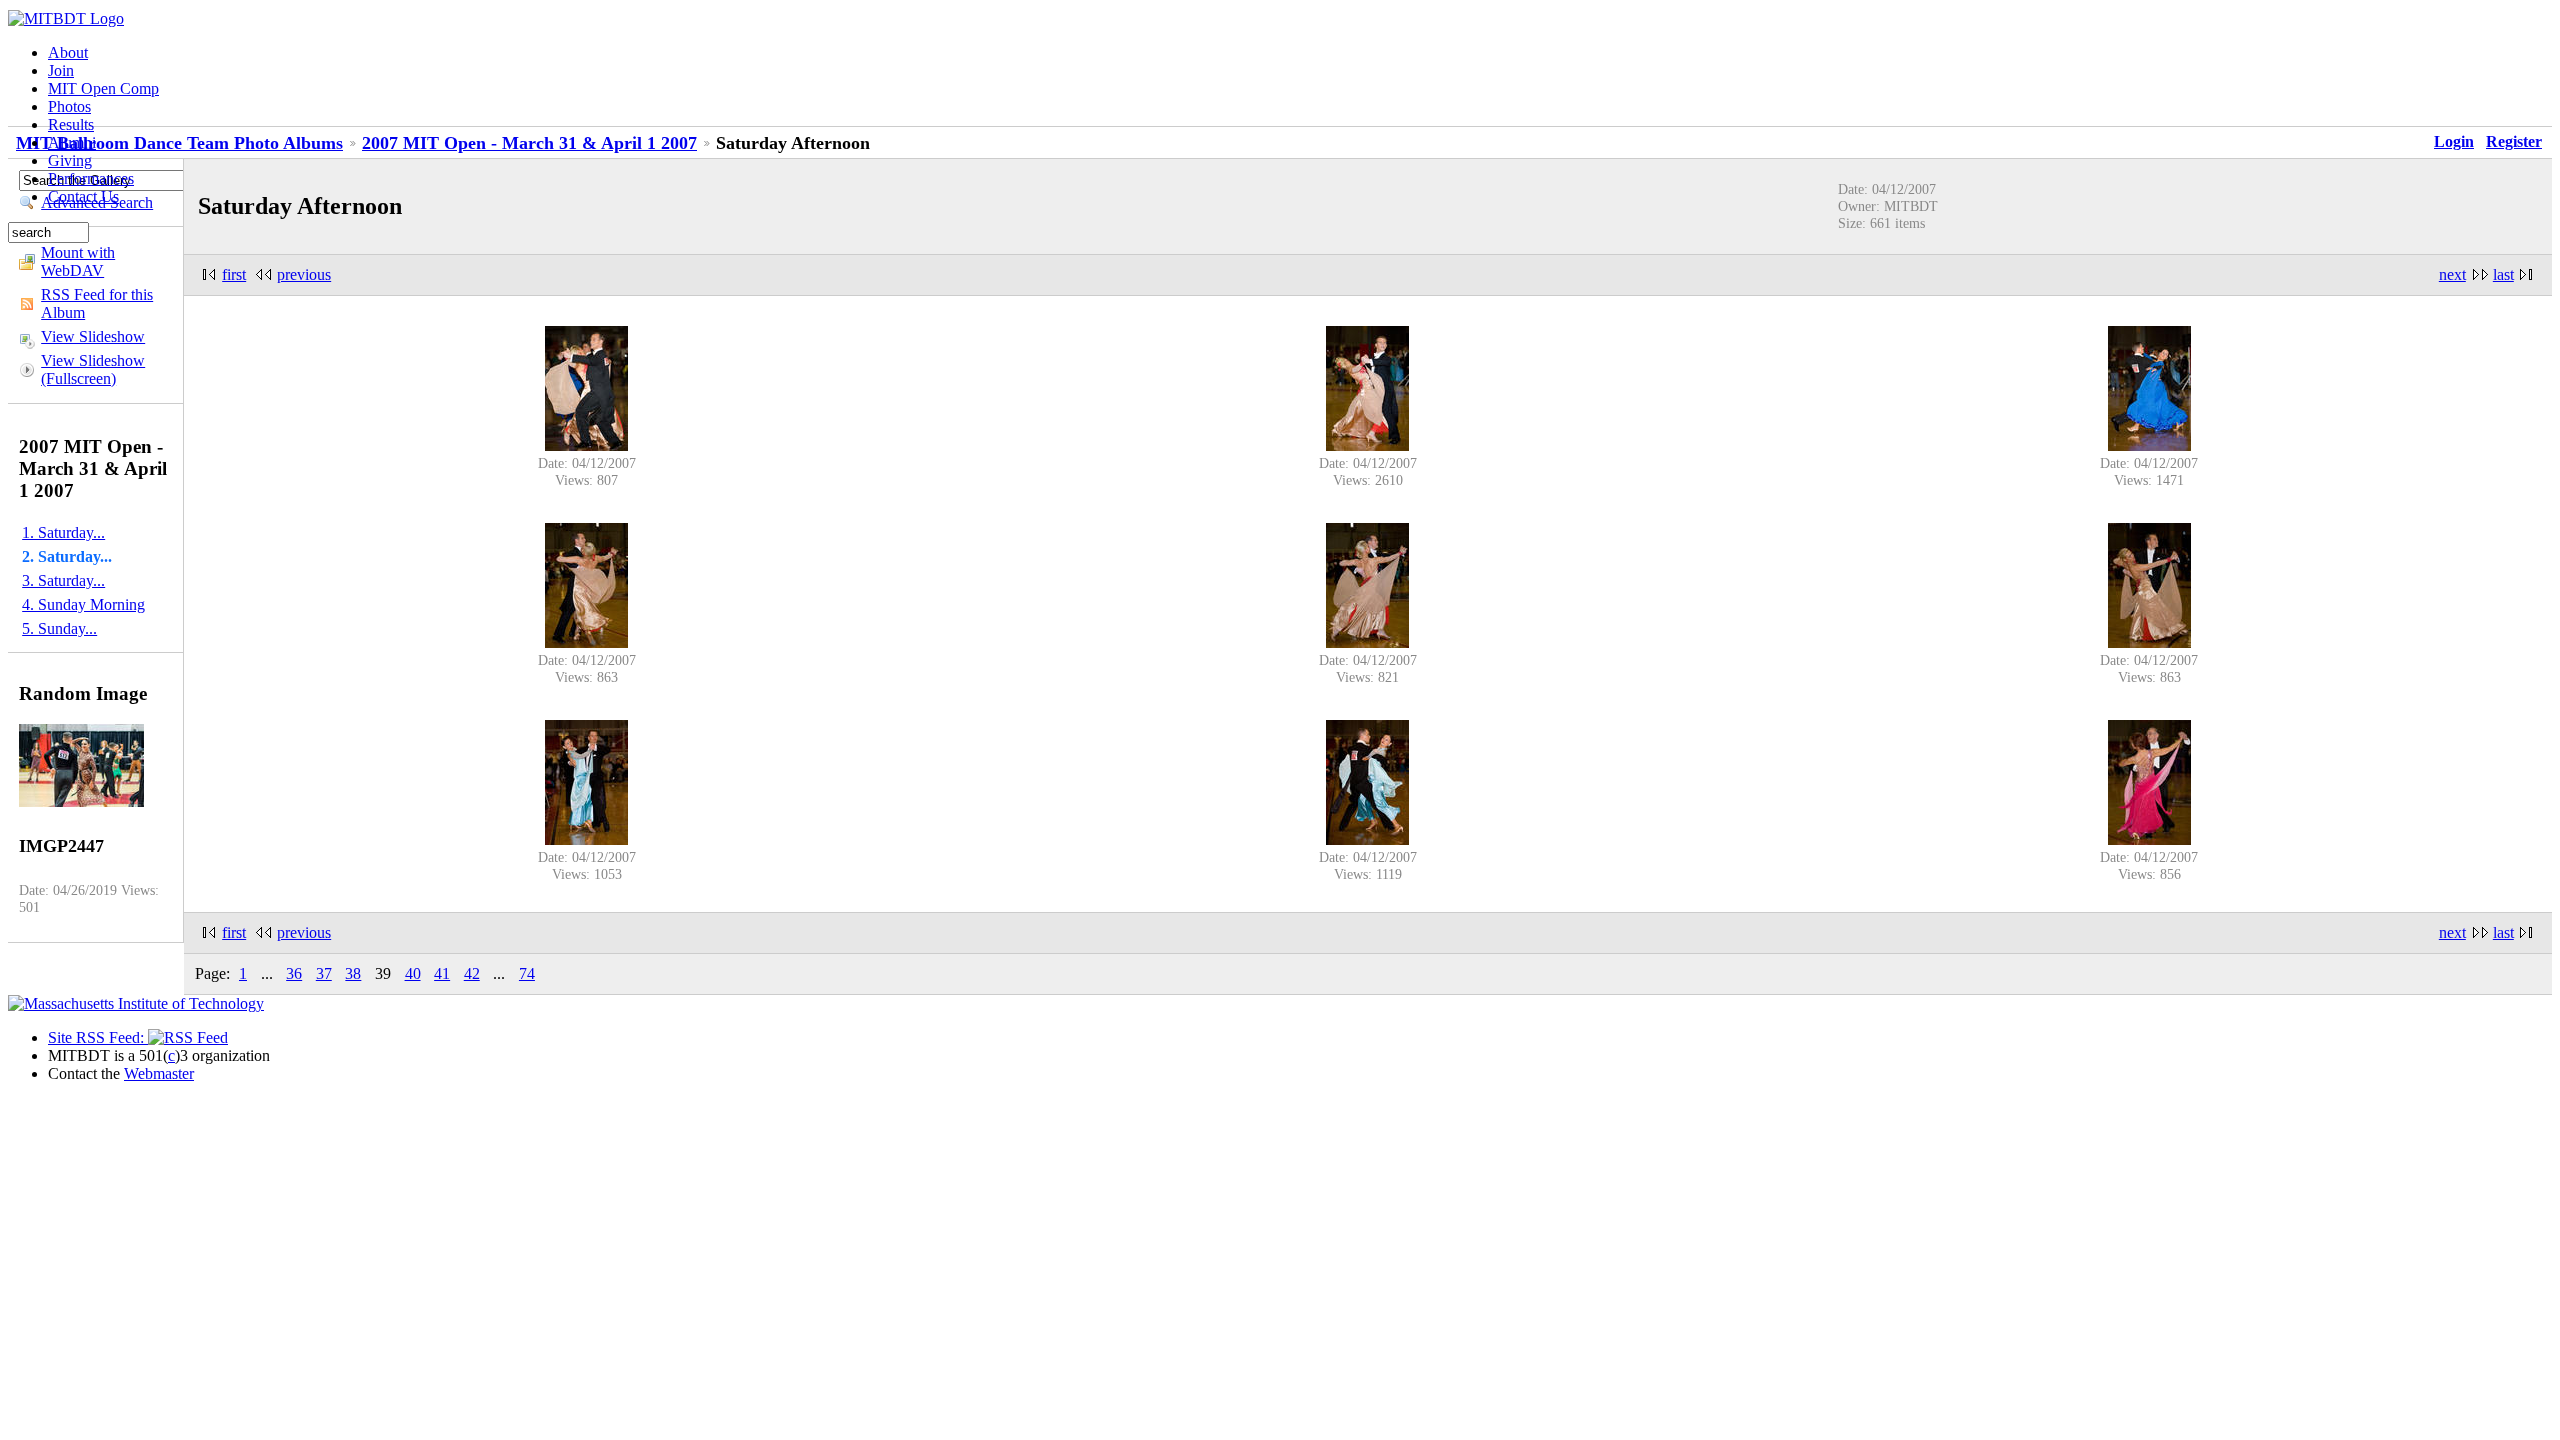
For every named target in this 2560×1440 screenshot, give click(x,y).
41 (442, 973)
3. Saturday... (63, 580)
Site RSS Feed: (98, 1037)
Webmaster (159, 1073)
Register (2514, 141)
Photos (69, 106)
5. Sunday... (59, 628)
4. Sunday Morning (83, 604)
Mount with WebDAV (78, 261)
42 (472, 973)
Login (2454, 141)
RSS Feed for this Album (97, 303)
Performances (91, 178)
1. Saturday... (63, 532)
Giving (70, 160)
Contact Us (83, 196)
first (234, 274)
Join (61, 70)
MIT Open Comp (103, 88)
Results (71, 124)
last (2503, 274)
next (2452, 274)
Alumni (72, 142)
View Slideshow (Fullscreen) (93, 369)
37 (324, 973)
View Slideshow (93, 336)
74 (527, 973)
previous (304, 274)
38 (353, 973)
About (68, 52)
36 (294, 973)
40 (413, 973)
